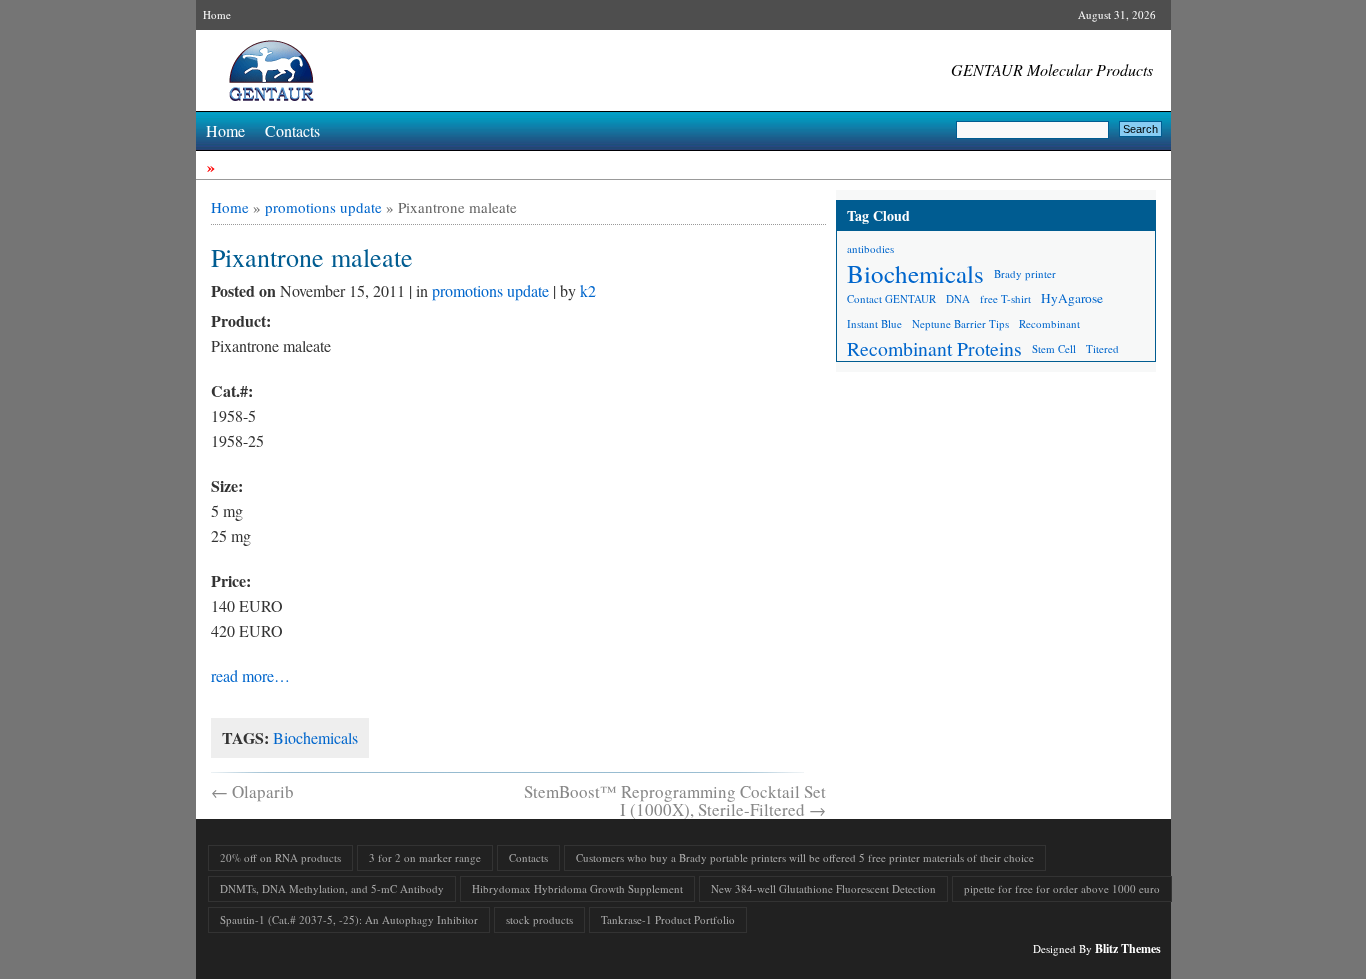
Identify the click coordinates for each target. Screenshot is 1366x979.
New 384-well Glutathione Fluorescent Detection (823, 888)
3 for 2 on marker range (425, 857)
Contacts (292, 130)
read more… (250, 675)
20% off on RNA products (280, 857)
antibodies (870, 248)
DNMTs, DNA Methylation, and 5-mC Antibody (332, 888)
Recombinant (1049, 323)
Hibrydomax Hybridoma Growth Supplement (577, 888)
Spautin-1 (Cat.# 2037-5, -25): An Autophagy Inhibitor (349, 919)
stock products (539, 919)
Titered (1102, 348)
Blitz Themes (1128, 948)
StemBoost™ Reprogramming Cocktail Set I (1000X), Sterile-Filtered (675, 800)
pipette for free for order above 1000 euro (1062, 888)
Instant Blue (874, 323)
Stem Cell (1054, 348)
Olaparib (252, 791)
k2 (588, 290)
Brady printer (1025, 273)
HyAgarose (1072, 298)
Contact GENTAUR (891, 298)
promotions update (323, 207)
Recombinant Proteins (934, 348)
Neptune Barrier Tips (960, 323)
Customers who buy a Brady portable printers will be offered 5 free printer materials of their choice (805, 857)
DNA (958, 298)
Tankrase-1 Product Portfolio (668, 919)
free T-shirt (1005, 298)
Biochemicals (315, 737)
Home (217, 14)
